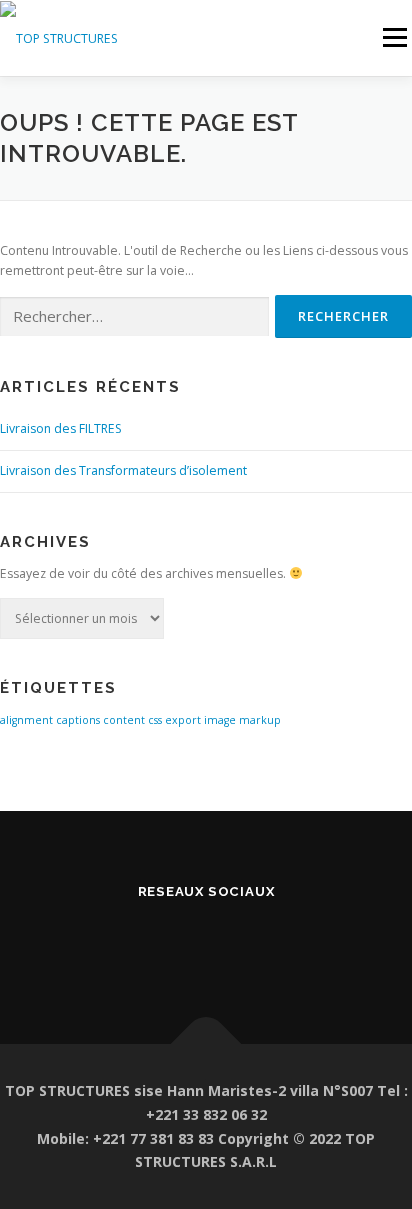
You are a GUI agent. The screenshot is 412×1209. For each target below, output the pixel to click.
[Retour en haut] (206, 1044)
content (124, 720)
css (155, 720)
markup (260, 720)
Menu (393, 37)
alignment (26, 720)
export (183, 720)
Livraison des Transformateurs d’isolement (123, 470)
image (220, 720)
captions (78, 720)
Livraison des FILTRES (61, 428)
